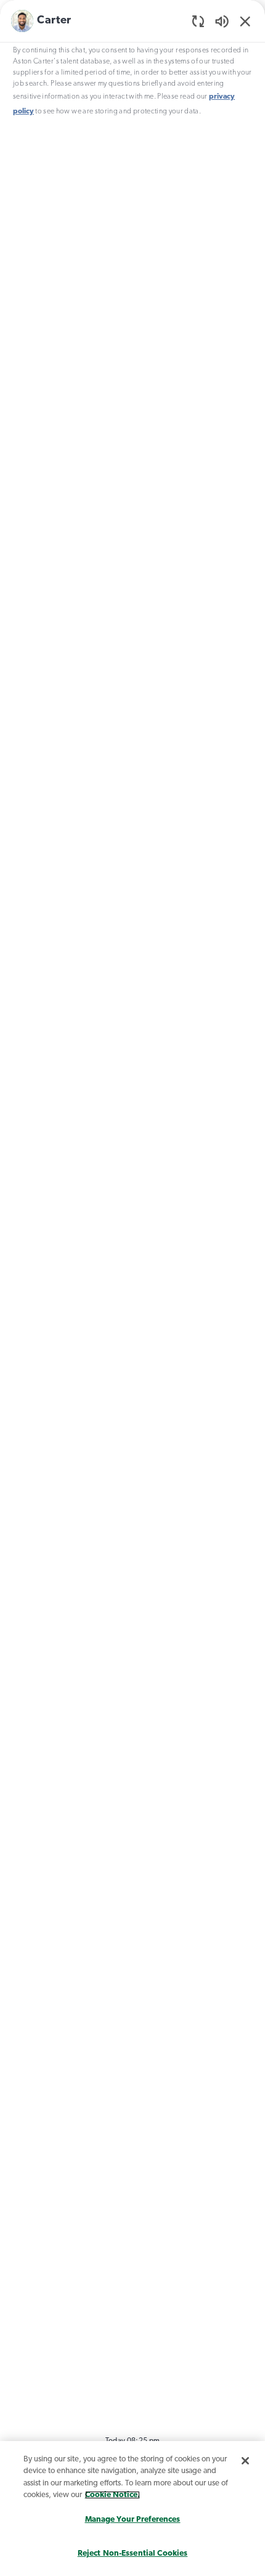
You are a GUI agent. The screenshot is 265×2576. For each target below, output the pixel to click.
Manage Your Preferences (133, 2520)
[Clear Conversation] (198, 21)
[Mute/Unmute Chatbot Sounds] (222, 21)
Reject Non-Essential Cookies (133, 2554)
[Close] (245, 2461)
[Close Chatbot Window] (245, 21)
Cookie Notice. (112, 2495)
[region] (132, 1285)
